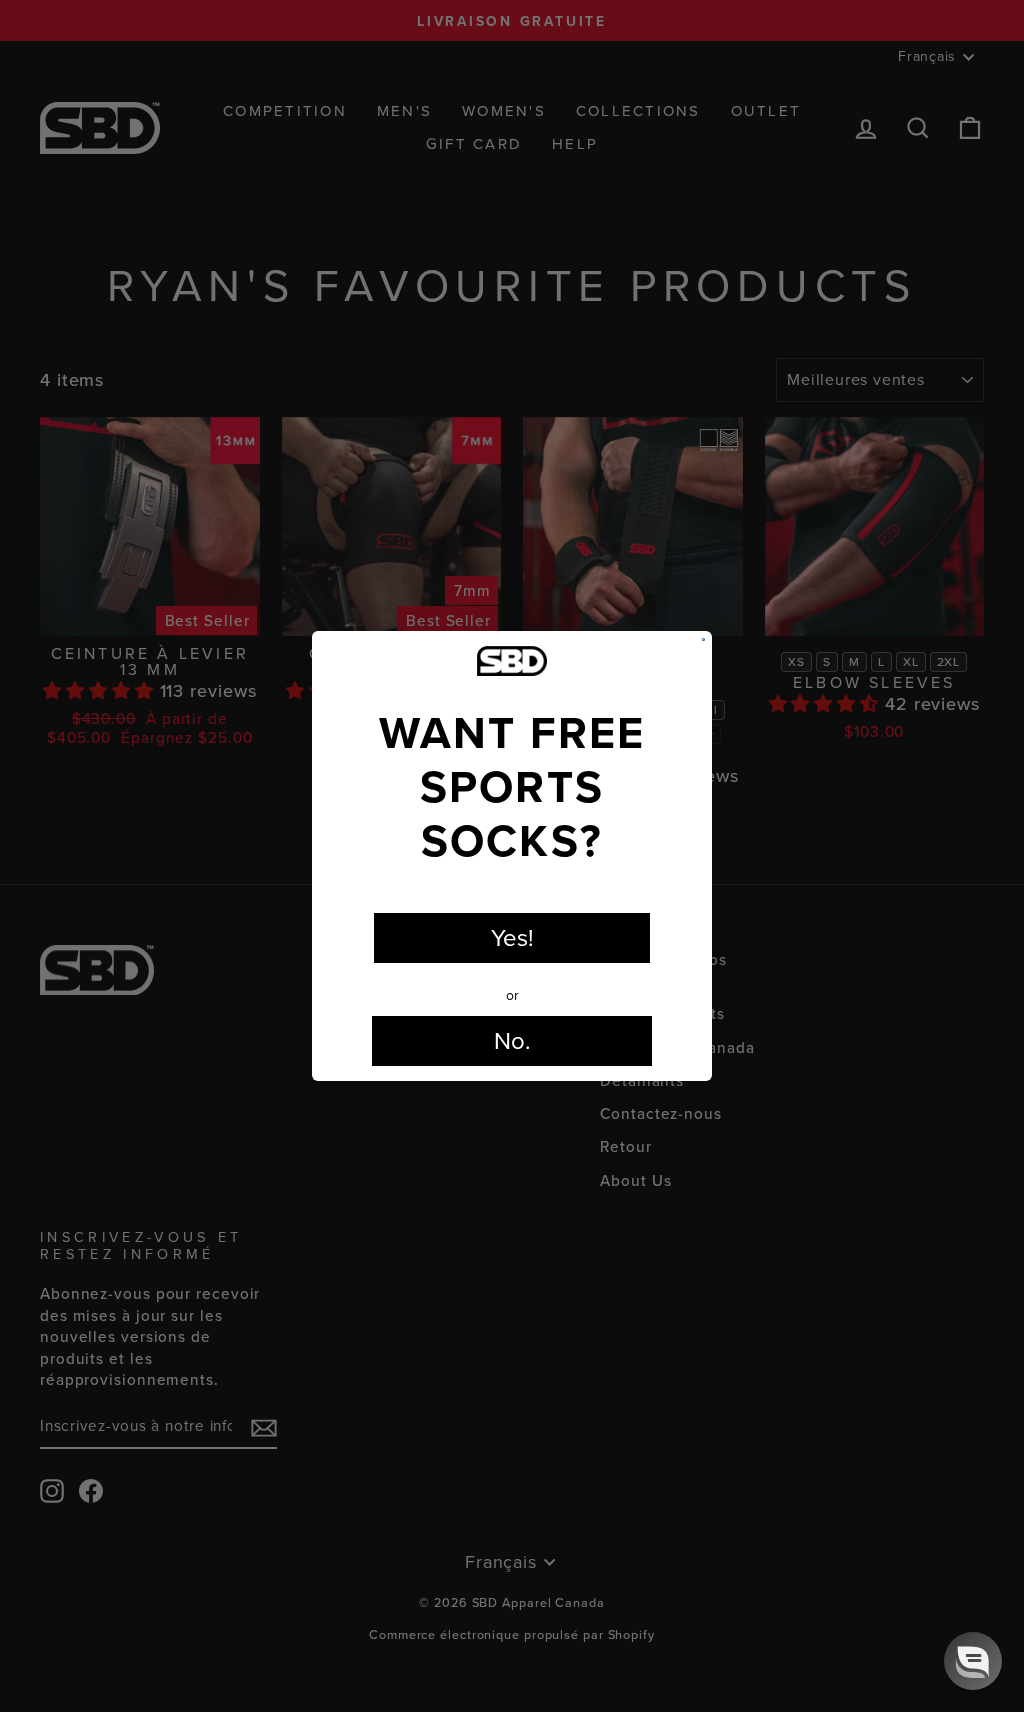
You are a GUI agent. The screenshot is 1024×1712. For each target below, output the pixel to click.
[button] (973, 1661)
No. (512, 1041)
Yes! (512, 938)
